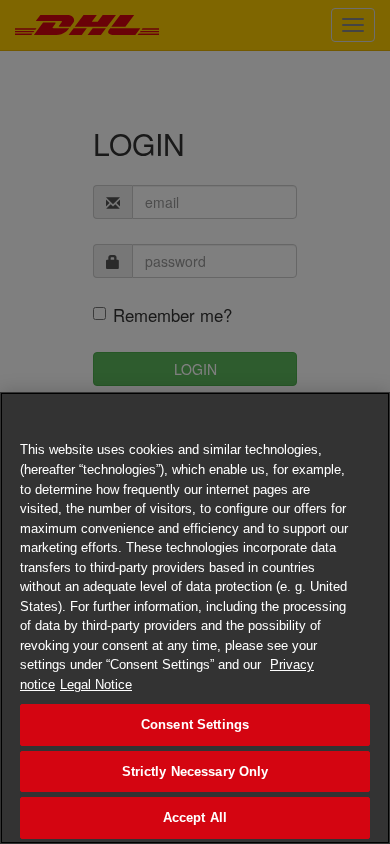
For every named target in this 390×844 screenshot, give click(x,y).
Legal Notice (96, 684)
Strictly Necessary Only (195, 771)
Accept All (195, 817)
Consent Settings (195, 724)
